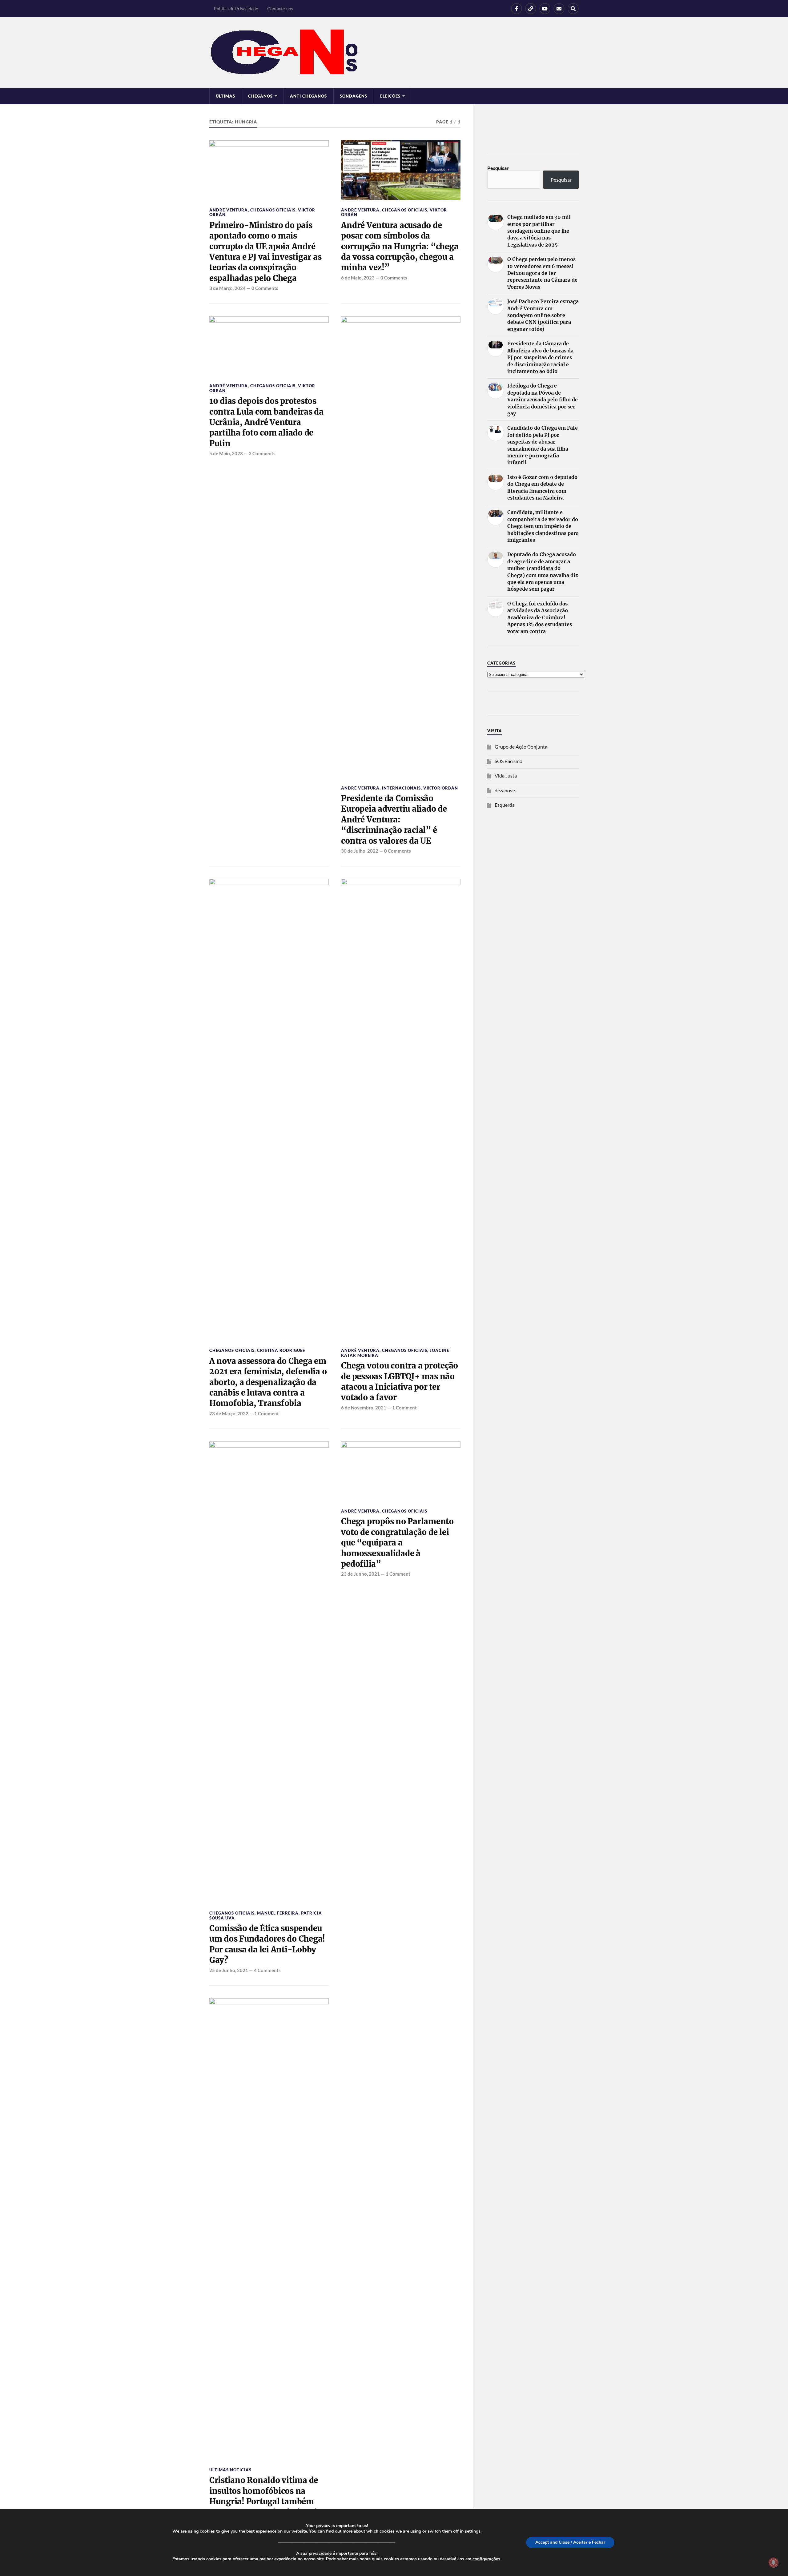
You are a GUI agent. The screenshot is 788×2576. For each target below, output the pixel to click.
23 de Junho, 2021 (360, 1574)
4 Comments (267, 1970)
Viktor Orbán (441, 788)
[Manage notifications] (774, 2562)
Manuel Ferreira (278, 1913)
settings (473, 2531)
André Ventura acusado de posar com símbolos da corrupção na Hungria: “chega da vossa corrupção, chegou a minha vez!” (400, 247)
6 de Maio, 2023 (358, 278)
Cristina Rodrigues (281, 1350)
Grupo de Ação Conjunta (521, 747)
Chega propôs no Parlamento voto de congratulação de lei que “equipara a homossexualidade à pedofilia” (397, 1543)
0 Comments (265, 288)
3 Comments (262, 453)
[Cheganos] (394, 53)
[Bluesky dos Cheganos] (531, 9)
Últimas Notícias (230, 2470)
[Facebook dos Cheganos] (517, 9)
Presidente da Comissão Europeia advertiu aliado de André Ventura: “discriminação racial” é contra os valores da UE (394, 820)
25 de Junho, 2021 (229, 1970)
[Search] (573, 9)
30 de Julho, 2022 (360, 851)
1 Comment (267, 1413)
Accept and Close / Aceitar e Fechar (570, 2542)
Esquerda (505, 805)
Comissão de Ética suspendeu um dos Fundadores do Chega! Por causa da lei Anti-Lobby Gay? (267, 1944)
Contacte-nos (280, 8)
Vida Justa (506, 776)
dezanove (505, 790)
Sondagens (354, 96)
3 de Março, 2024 (227, 288)
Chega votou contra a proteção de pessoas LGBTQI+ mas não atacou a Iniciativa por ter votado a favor (400, 1382)
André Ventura (229, 210)
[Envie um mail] (559, 9)
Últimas (225, 96)
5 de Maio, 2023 (226, 453)
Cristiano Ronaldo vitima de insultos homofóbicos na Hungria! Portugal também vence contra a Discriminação (266, 2496)
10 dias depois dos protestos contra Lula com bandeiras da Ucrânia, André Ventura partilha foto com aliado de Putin (266, 422)
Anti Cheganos (308, 96)
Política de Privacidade (236, 8)
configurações (486, 2559)
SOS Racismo (509, 761)
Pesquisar (498, 168)
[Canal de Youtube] (545, 9)
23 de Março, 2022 (229, 1413)
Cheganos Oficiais (273, 210)
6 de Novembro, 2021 (364, 1408)
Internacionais (401, 788)
